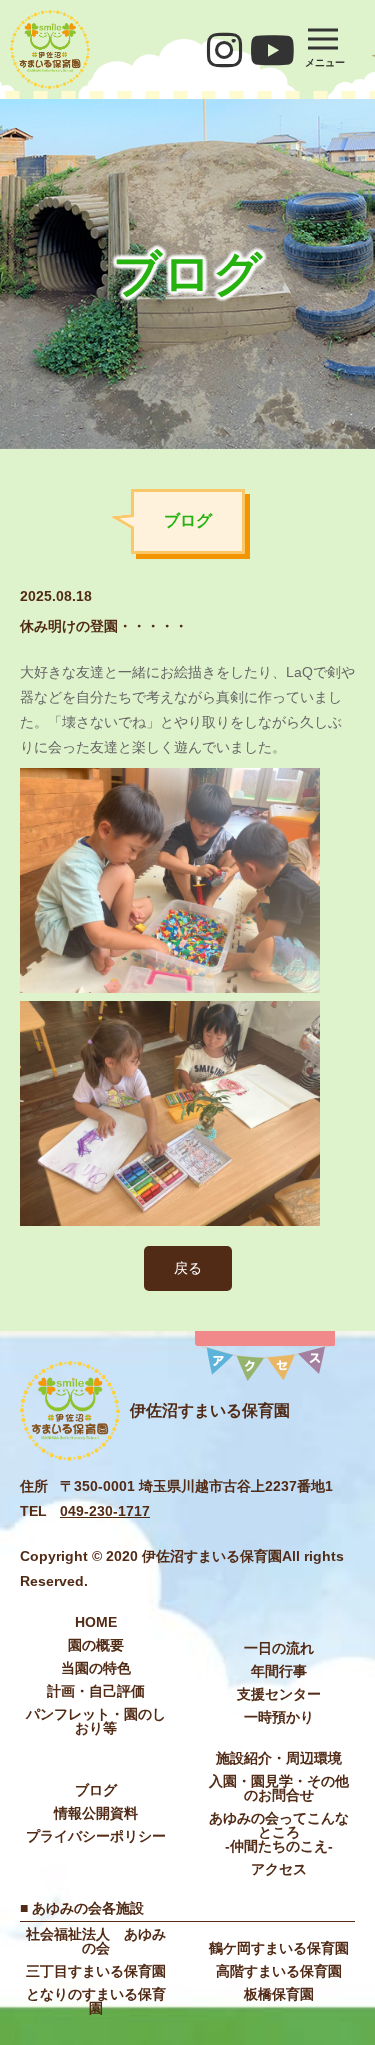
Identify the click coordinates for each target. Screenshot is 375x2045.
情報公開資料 (96, 1813)
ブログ (96, 1790)
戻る (188, 1268)
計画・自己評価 (96, 1691)
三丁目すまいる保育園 (96, 1971)
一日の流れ (279, 1648)
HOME (96, 1622)
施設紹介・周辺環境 (279, 1758)
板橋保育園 (279, 1994)
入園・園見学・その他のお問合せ (279, 1788)
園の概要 (96, 1645)
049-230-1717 (105, 1511)
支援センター (279, 1694)
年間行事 (279, 1671)
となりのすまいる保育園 (96, 2001)
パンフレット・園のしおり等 (96, 1721)
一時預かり (279, 1717)
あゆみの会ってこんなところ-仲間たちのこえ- (279, 1832)
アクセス (279, 1869)
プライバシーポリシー (96, 1836)
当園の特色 (96, 1668)
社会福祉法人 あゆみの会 (96, 1941)
